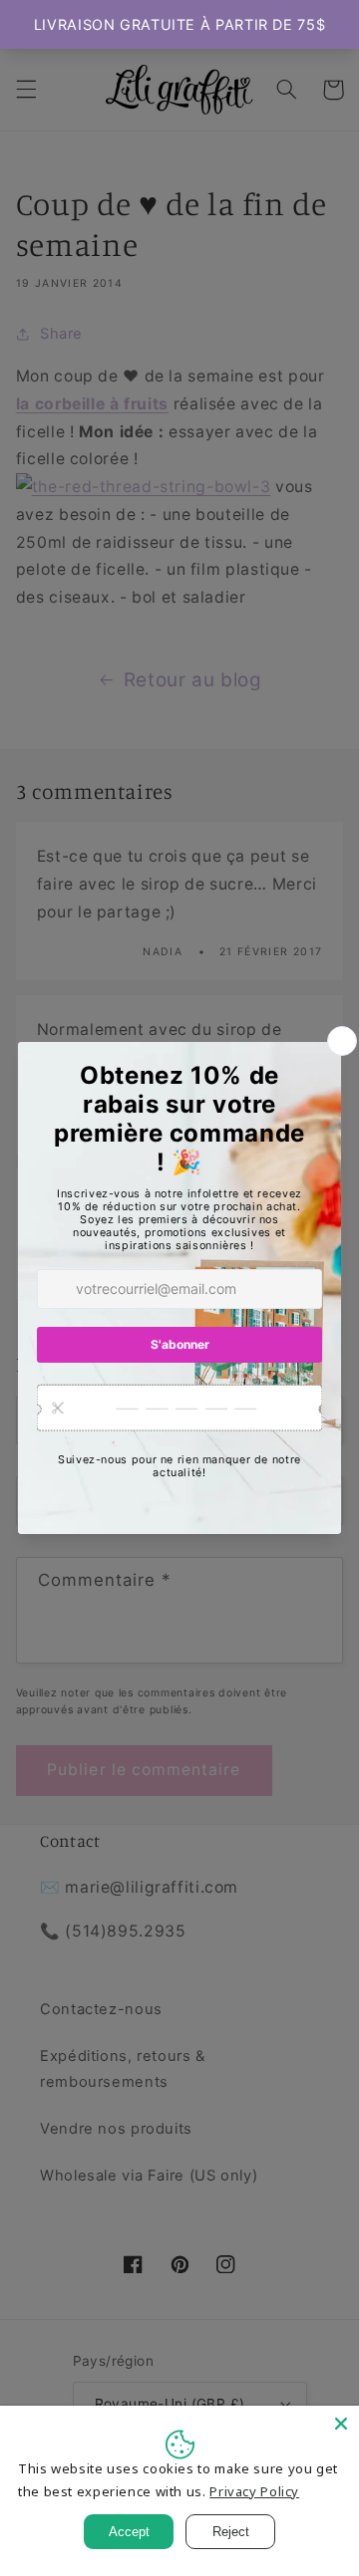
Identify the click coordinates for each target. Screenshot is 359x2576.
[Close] (341, 2424)
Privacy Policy (254, 2491)
